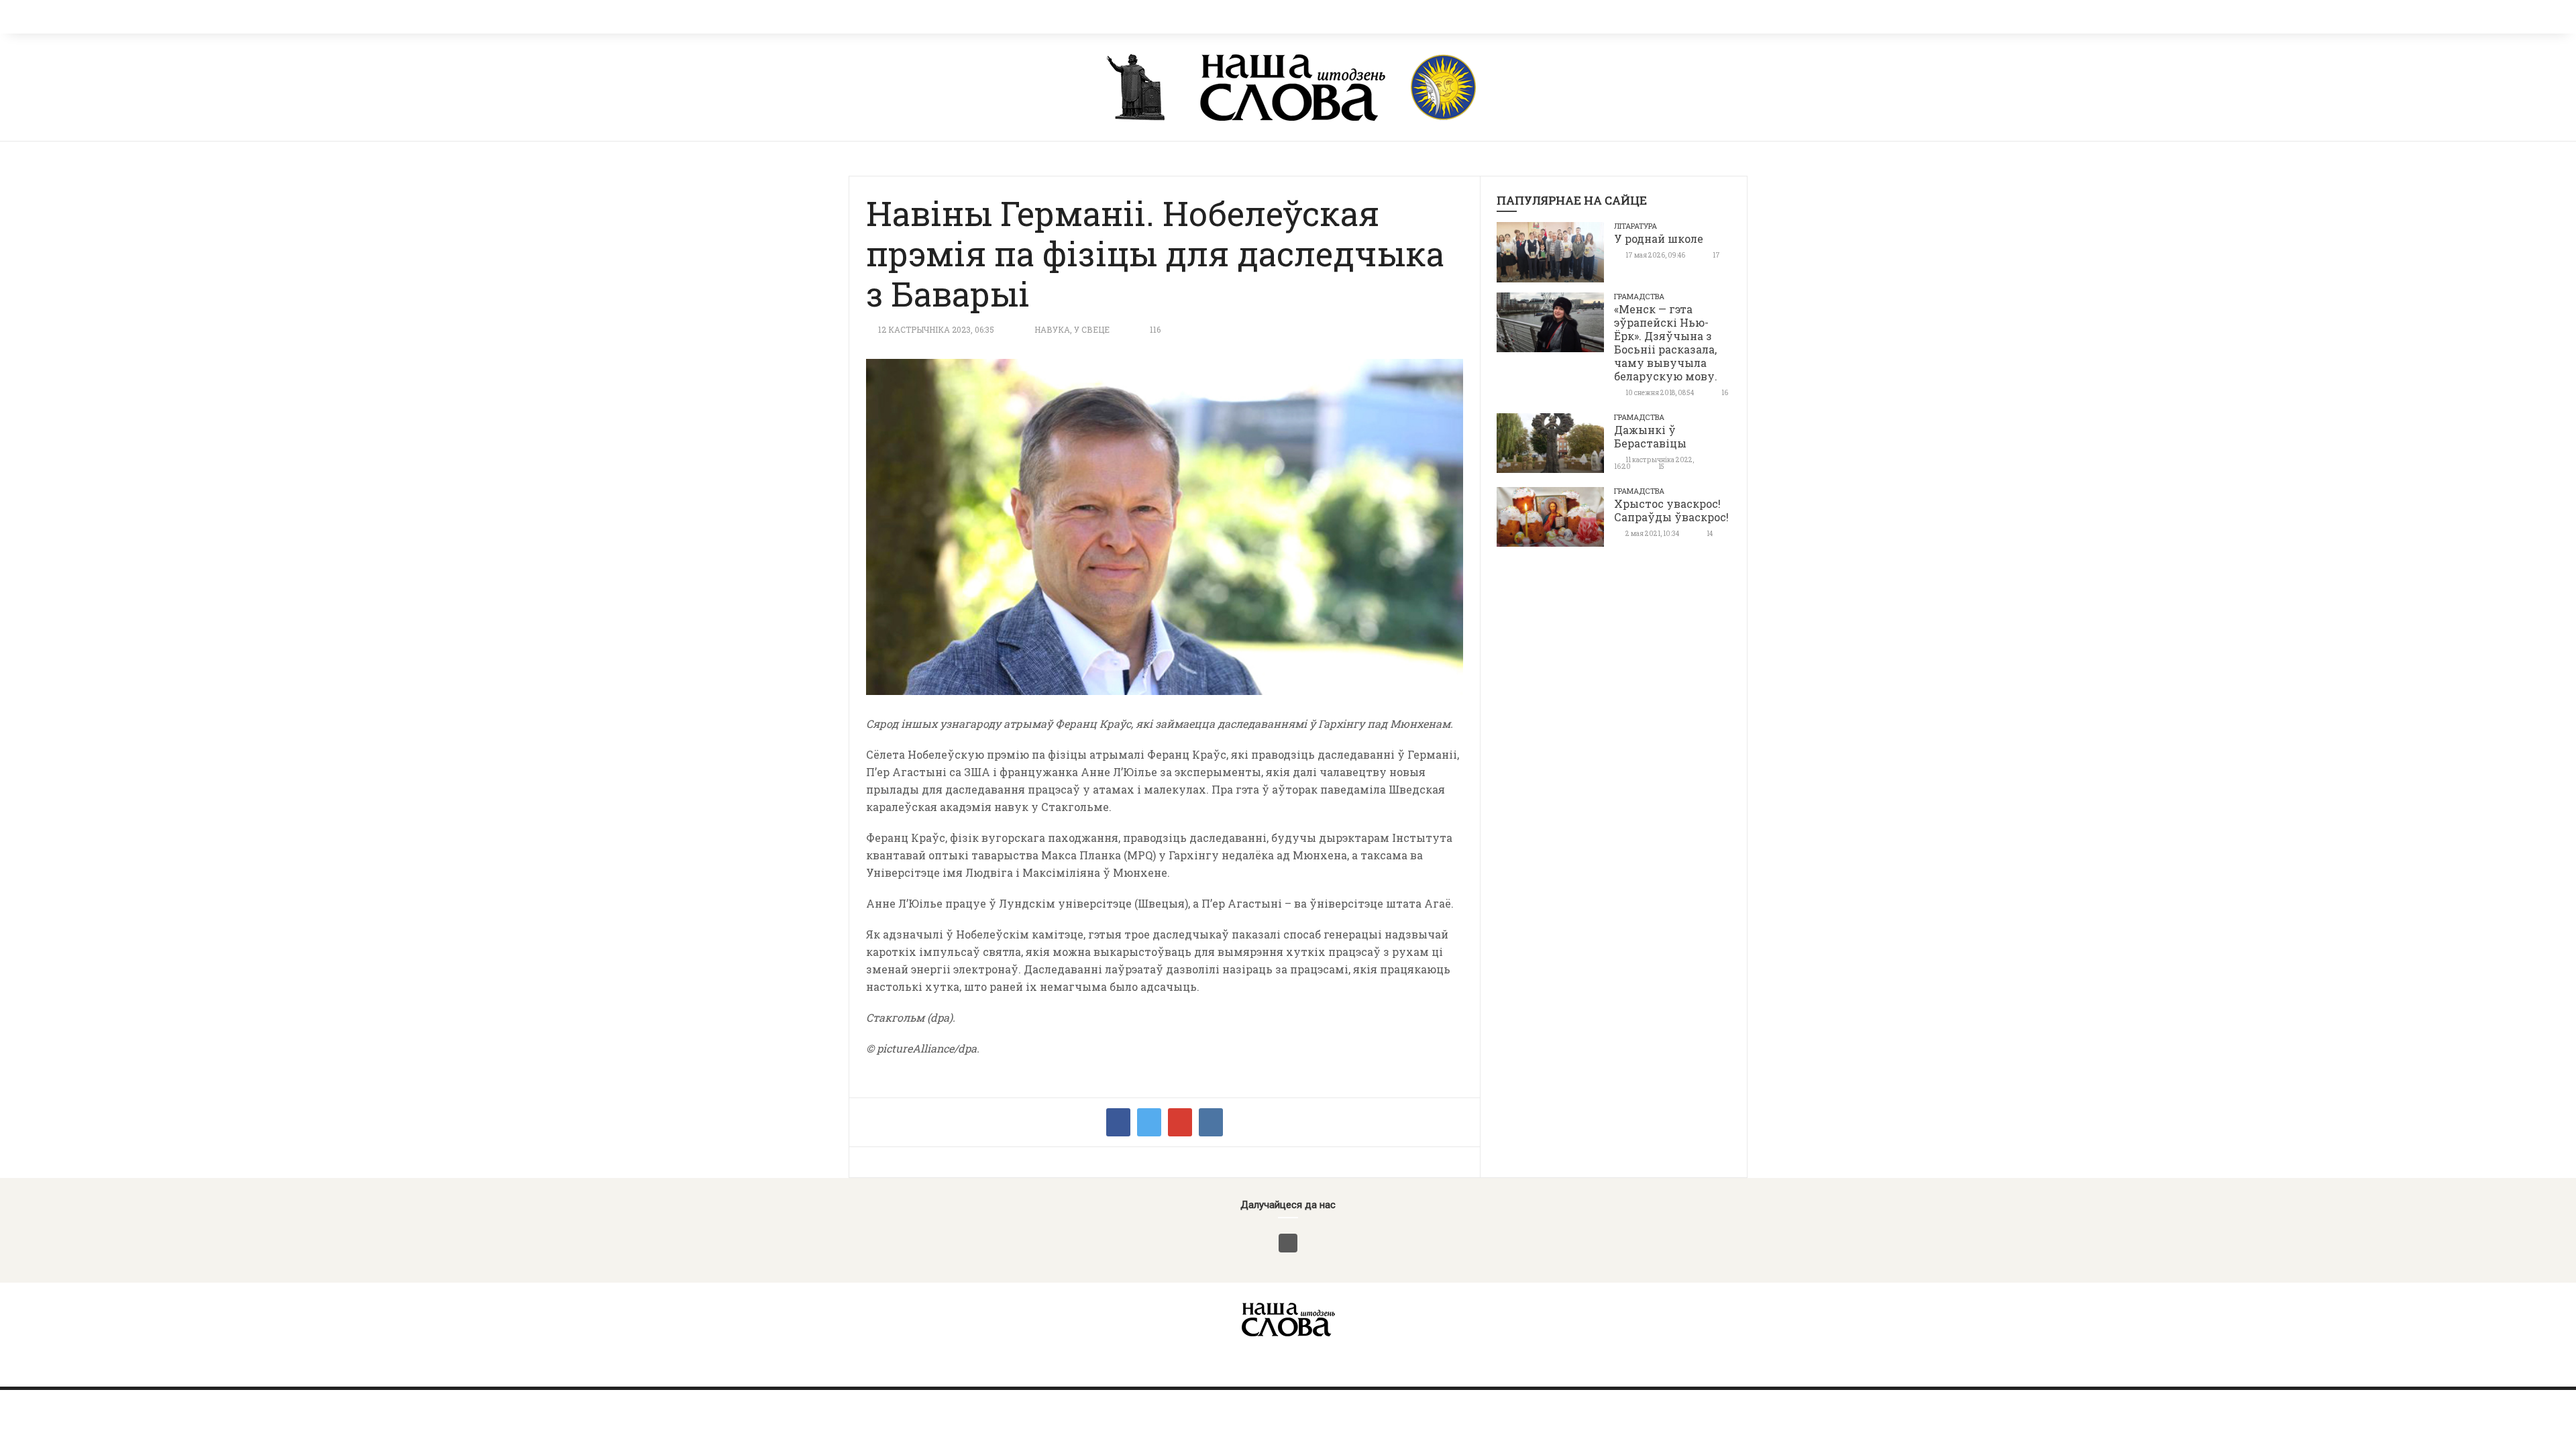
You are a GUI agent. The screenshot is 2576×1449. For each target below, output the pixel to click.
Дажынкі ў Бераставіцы (1650, 436)
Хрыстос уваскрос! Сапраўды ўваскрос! (1671, 510)
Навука (1052, 329)
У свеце (1092, 329)
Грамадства (1639, 296)
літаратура (1635, 226)
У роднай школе (1659, 238)
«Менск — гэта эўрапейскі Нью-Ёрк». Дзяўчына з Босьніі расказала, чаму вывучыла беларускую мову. (1666, 342)
